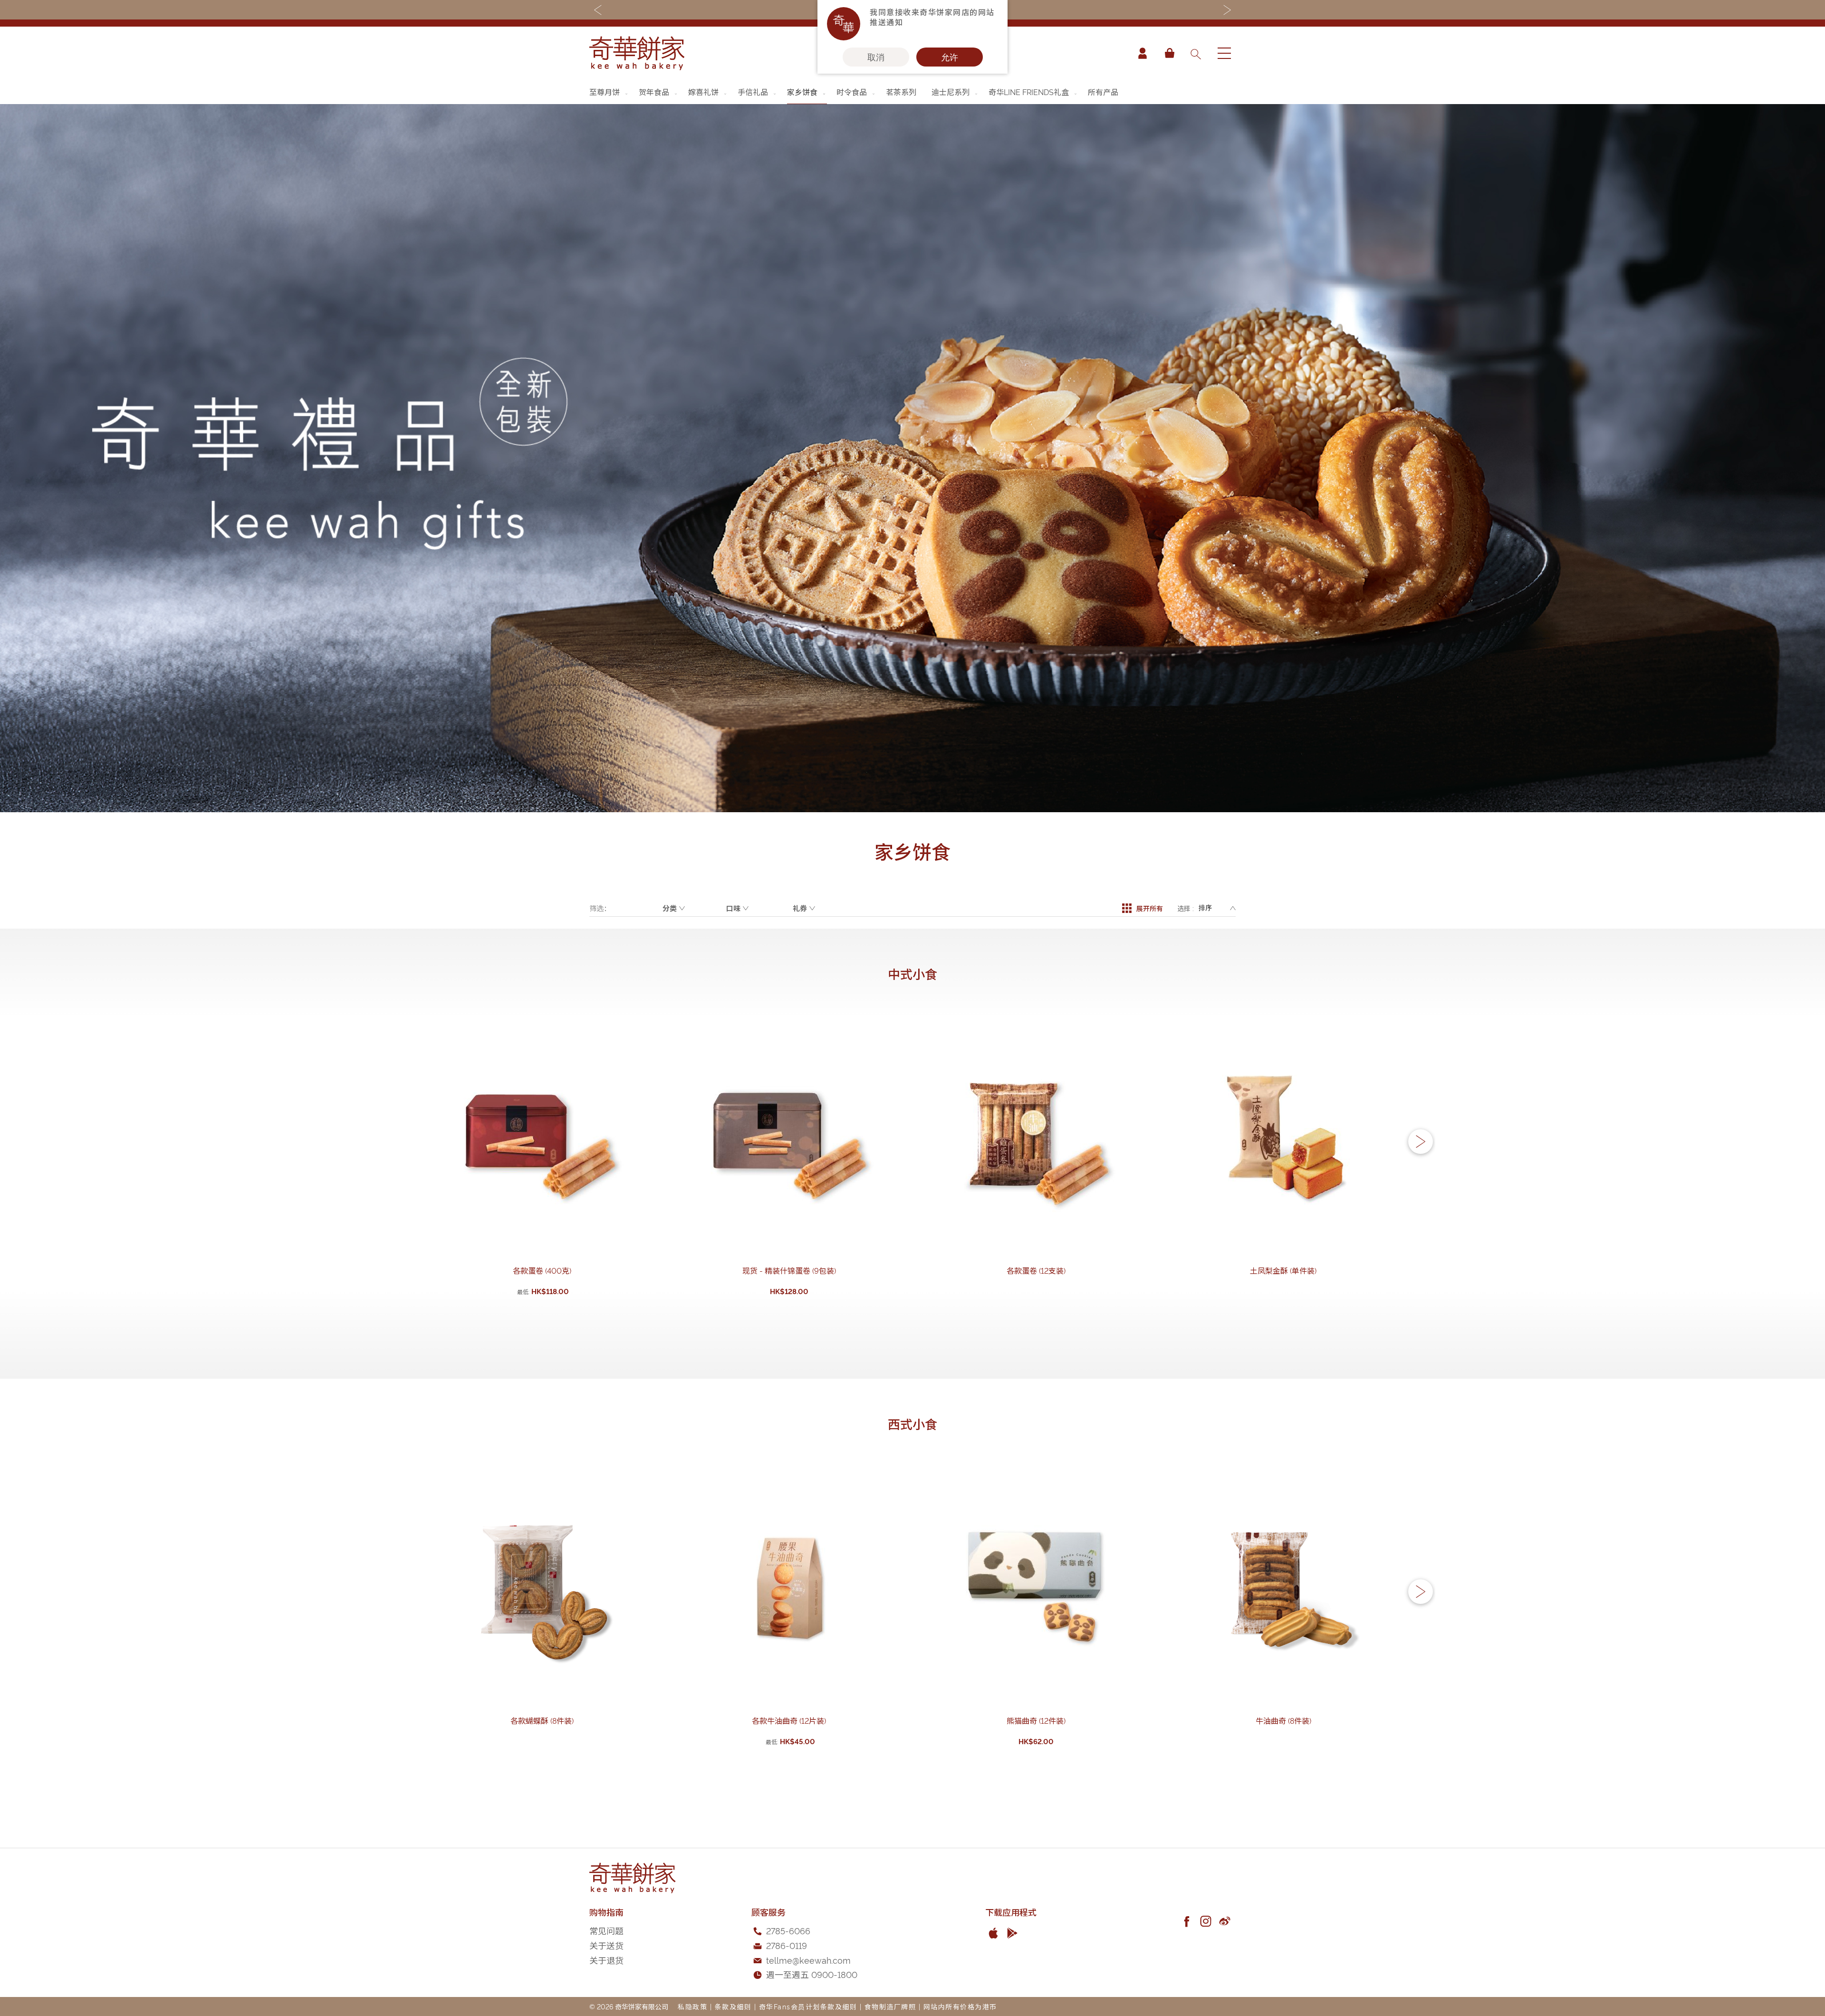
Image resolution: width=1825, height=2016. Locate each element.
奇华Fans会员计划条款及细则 (808, 2006)
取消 (876, 57)
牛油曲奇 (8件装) (1283, 1720)
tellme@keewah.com (808, 1960)
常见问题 (606, 1930)
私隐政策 (692, 2006)
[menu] (912, 92)
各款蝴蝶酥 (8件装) (542, 1720)
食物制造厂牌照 (890, 2006)
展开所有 (1150, 908)
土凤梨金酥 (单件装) (1283, 1270)
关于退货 (606, 1960)
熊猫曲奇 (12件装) (1036, 1720)
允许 (950, 57)
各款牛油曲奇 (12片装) (789, 1720)
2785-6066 (788, 1930)
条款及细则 (733, 2006)
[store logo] (637, 53)
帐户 (1143, 53)
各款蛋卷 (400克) (542, 1270)
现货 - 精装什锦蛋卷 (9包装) (789, 1270)
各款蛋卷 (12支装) (1036, 1270)
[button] (1421, 1142)
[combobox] (1195, 53)
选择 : (1186, 908)
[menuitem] (609, 92)
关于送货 (606, 1945)
